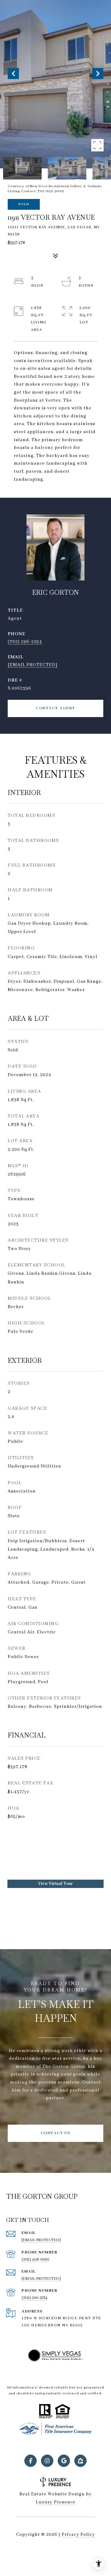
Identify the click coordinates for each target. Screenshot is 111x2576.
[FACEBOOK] (31, 2461)
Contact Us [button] (56, 2133)
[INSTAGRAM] (47, 2461)
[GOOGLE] (64, 2461)
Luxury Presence (56, 2502)
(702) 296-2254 (25, 642)
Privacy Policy (78, 2535)
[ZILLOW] (80, 2461)
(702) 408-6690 (35, 2259)
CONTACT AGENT (55, 708)
